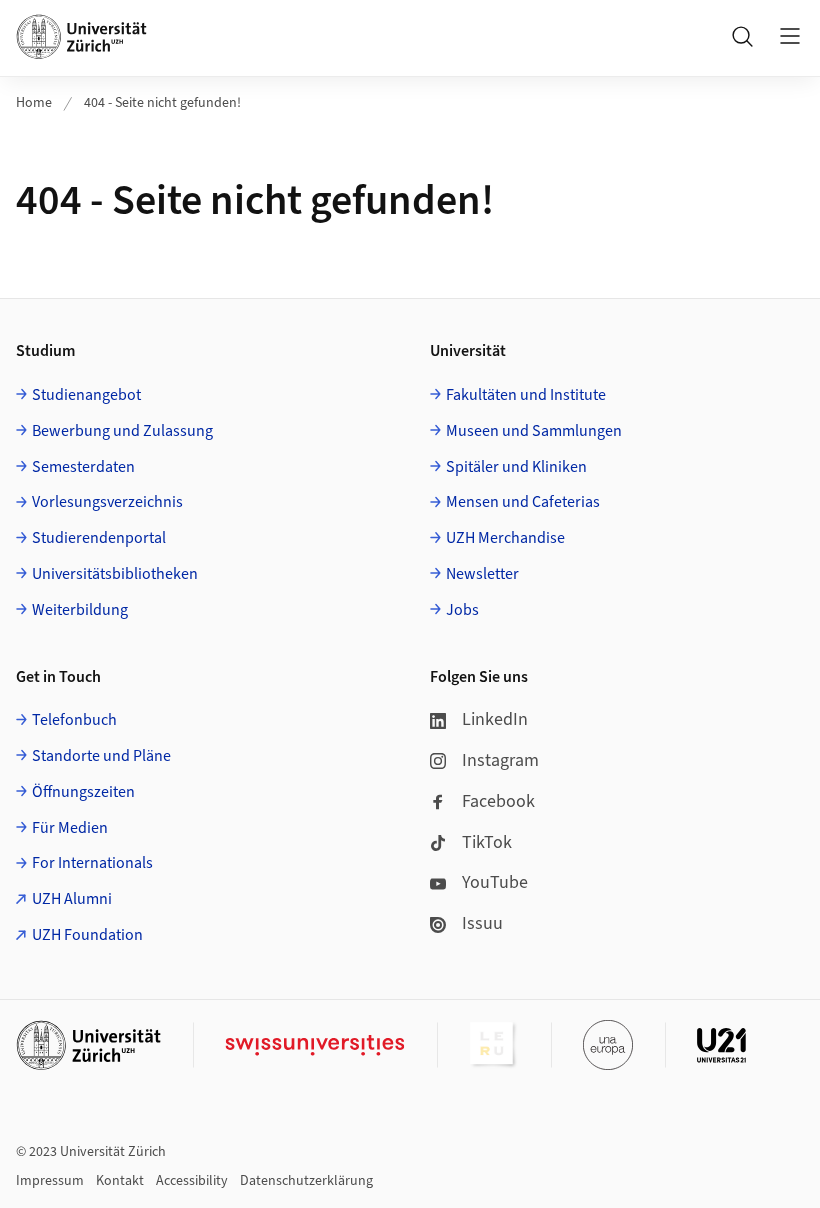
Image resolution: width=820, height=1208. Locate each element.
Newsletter (482, 574)
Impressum (50, 1181)
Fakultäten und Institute (526, 395)
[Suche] (742, 36)
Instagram (500, 760)
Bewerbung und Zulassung (122, 431)
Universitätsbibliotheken (115, 574)
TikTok (487, 842)
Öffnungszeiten (83, 792)
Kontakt (120, 1181)
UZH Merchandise (505, 538)
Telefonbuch (74, 720)
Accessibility (192, 1181)
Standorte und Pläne (101, 756)
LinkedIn (495, 719)
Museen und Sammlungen (534, 431)
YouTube (495, 882)
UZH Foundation (87, 935)
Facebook (498, 801)
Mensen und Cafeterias (523, 502)
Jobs (462, 610)
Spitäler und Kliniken (516, 467)
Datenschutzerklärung (306, 1181)
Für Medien (70, 828)
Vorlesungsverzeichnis (107, 502)
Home (34, 103)
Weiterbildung (80, 610)
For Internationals (92, 863)
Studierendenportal (99, 538)
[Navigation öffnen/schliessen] (790, 36)
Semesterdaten (83, 467)
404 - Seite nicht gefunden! (162, 103)
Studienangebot (86, 395)
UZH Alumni (72, 899)
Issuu (482, 923)
